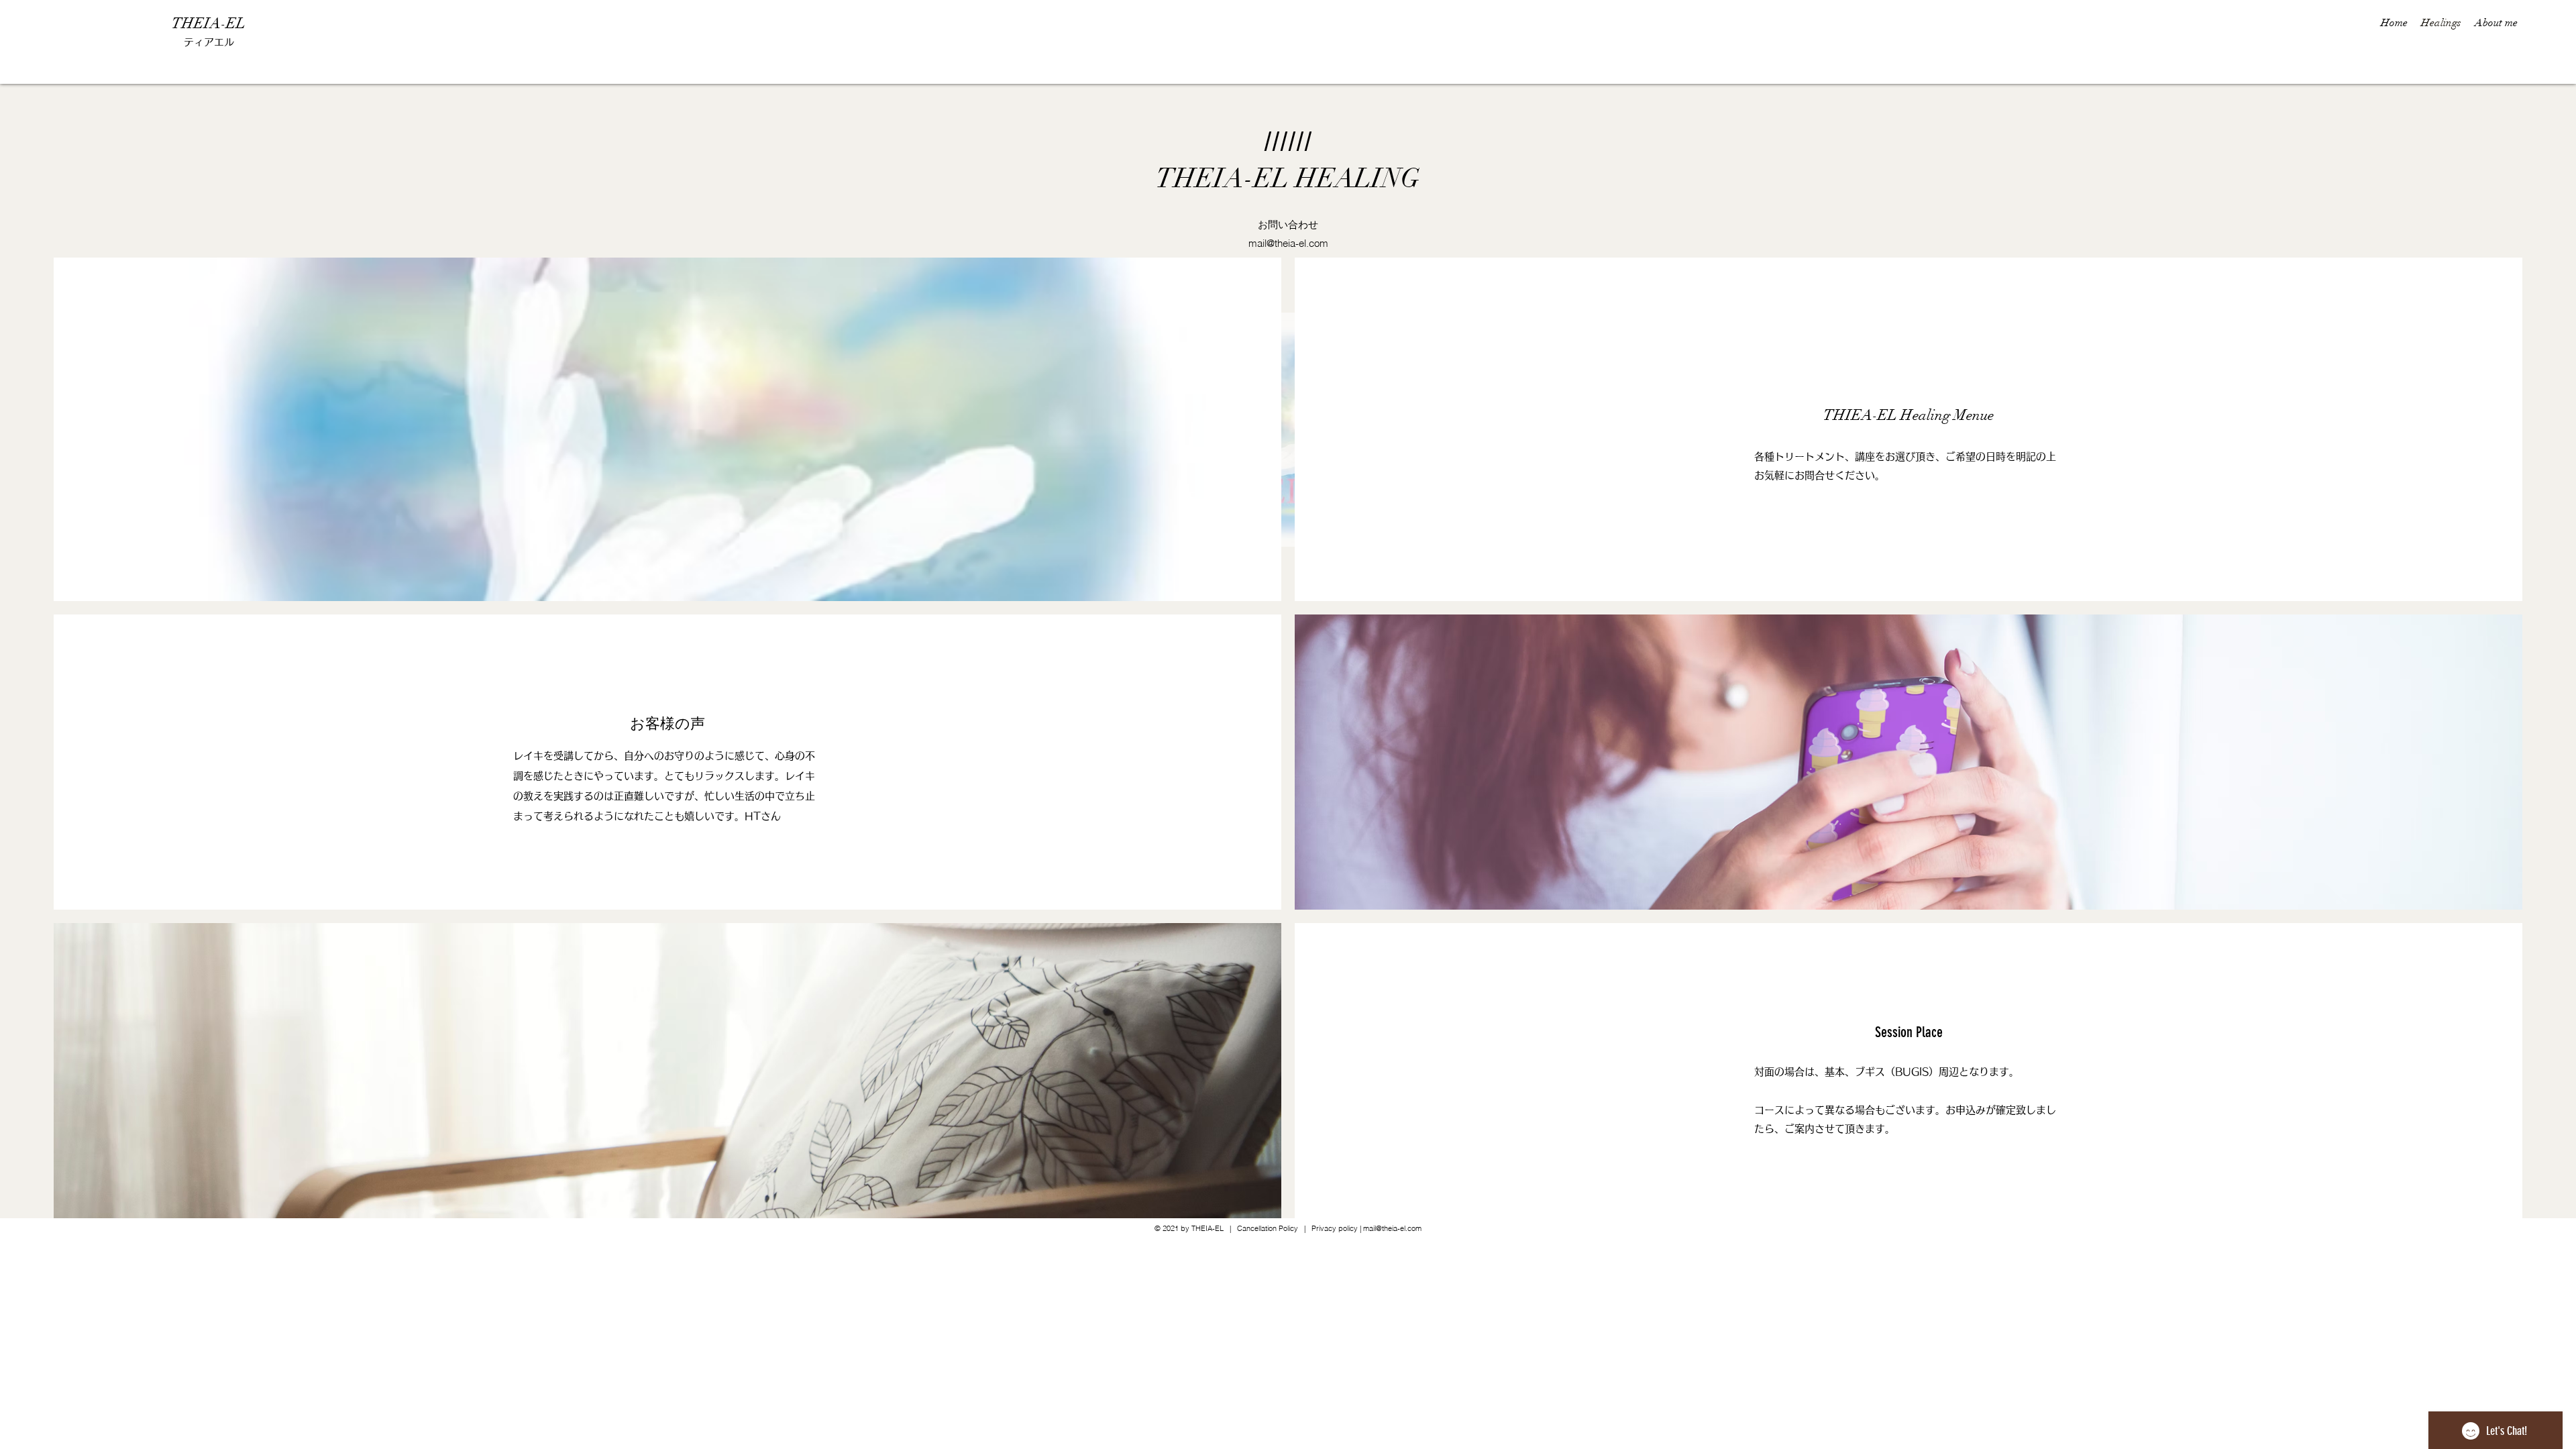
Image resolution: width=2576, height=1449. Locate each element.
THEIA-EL (209, 23)
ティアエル (209, 42)
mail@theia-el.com (1288, 243)
